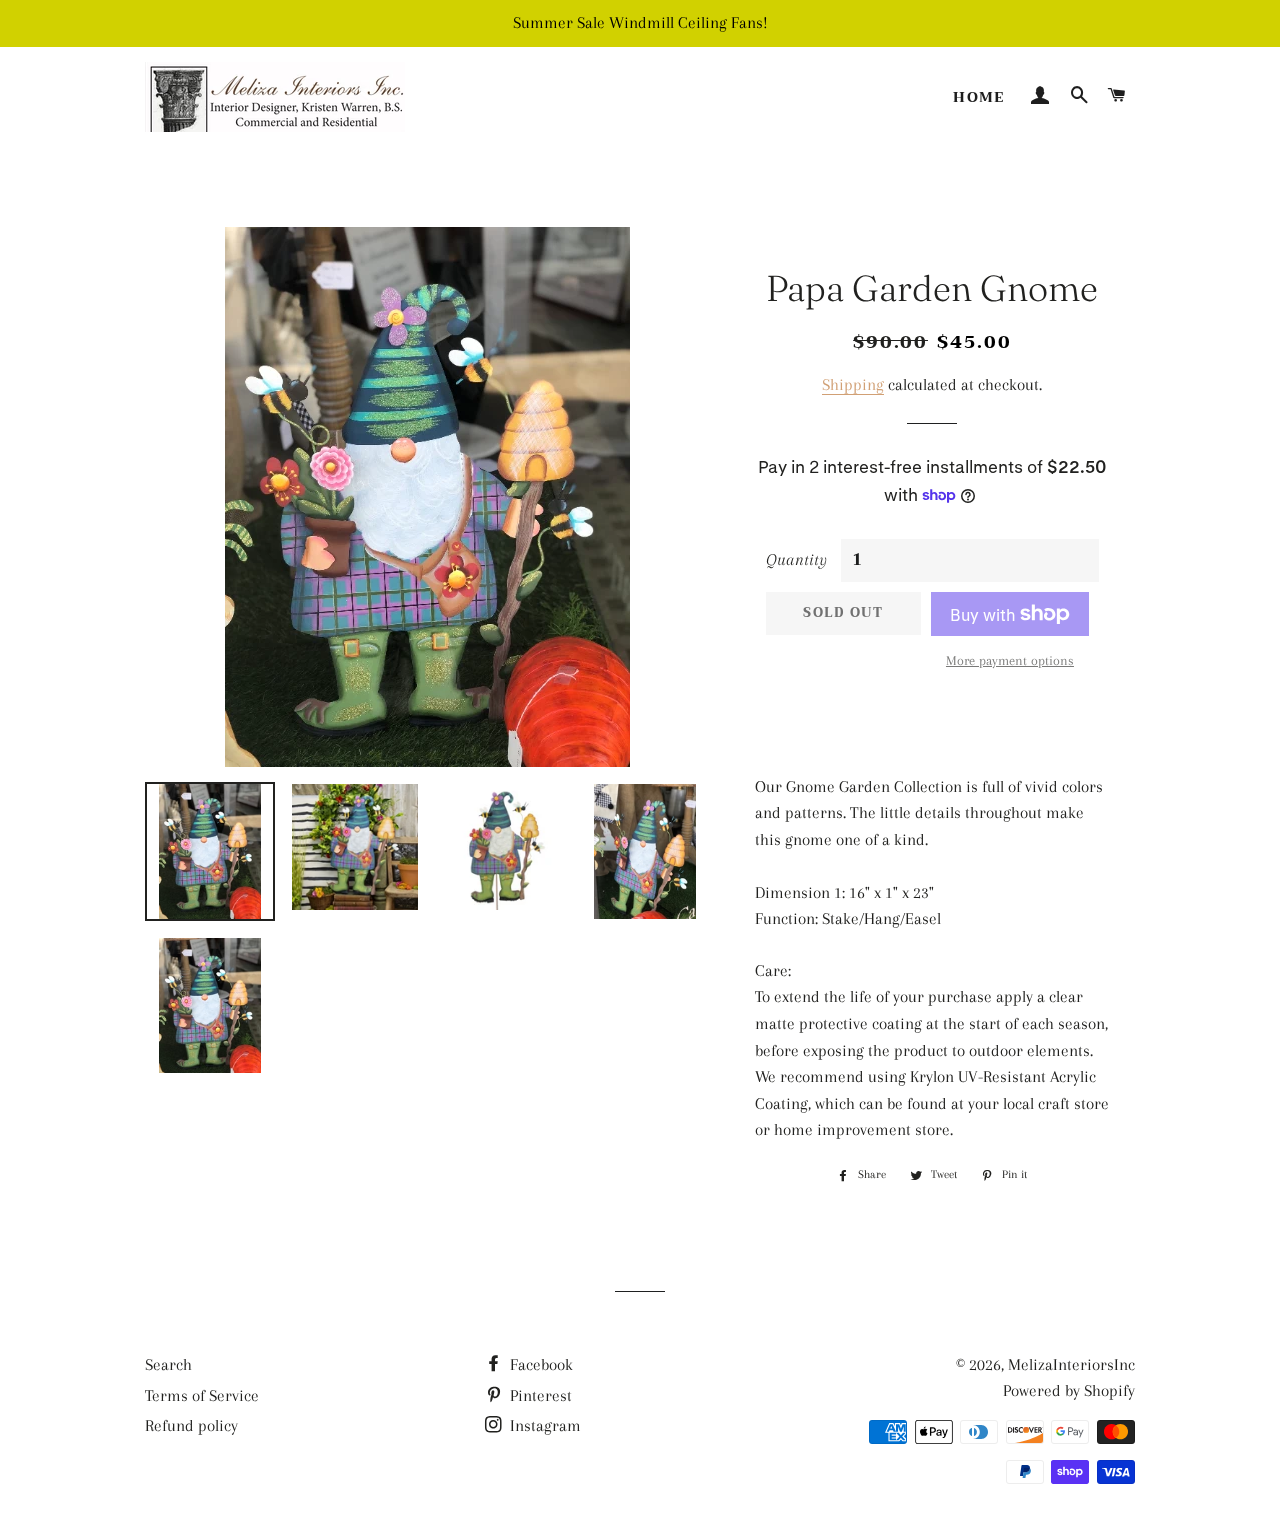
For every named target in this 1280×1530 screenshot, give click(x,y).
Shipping (853, 384)
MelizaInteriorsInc (1071, 1364)
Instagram (543, 1425)
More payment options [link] (1010, 660)
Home (979, 97)
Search (168, 1364)
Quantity (796, 559)
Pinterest (539, 1395)
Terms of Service (202, 1395)
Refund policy (191, 1425)
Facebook (539, 1364)
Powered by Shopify (1069, 1390)
